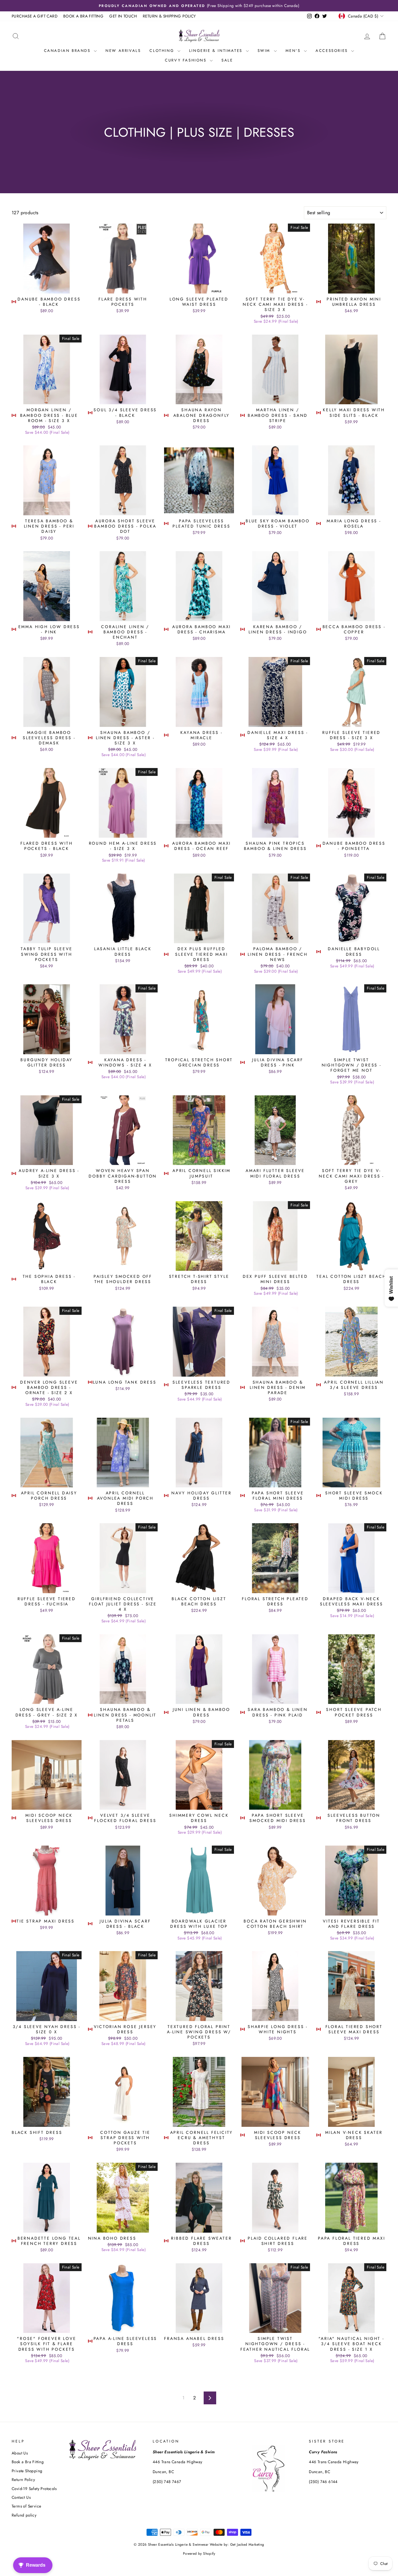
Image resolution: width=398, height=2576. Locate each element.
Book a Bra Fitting (28, 2462)
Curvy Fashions (187, 60)
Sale (227, 60)
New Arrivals (123, 51)
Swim (265, 51)
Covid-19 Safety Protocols (34, 2489)
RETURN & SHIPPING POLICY (169, 16)
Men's (294, 51)
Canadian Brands (68, 51)
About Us (20, 2453)
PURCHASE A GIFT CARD (35, 16)
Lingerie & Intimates (217, 51)
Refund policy (24, 2515)
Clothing (163, 51)
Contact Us (21, 2497)
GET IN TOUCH (123, 16)
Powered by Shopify (199, 2554)
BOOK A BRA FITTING (83, 16)
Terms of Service (26, 2506)
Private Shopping (27, 2471)
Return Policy (23, 2480)
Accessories (333, 51)
